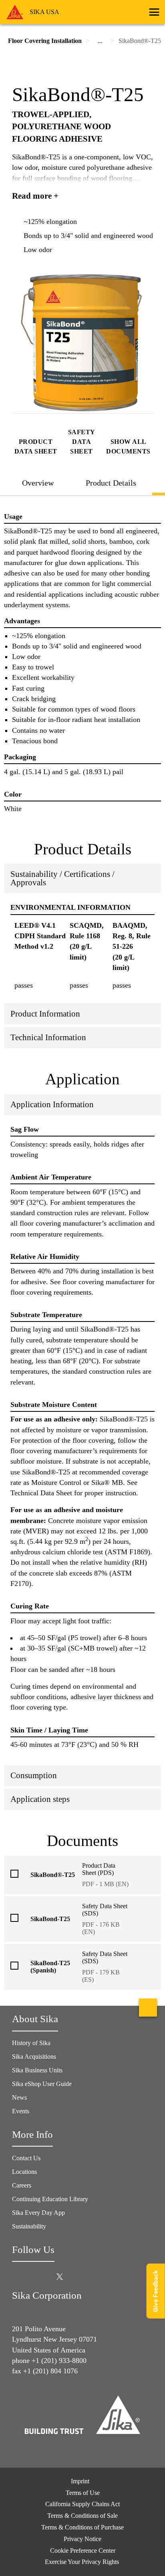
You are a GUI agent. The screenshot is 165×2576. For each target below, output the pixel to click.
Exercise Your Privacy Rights (83, 2562)
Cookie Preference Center (83, 2551)
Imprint (80, 2481)
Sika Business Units (37, 2070)
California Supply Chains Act (82, 2504)
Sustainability (29, 2226)
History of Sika (31, 2043)
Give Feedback (156, 2291)
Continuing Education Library (50, 2199)
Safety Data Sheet (82, 442)
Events (21, 2111)
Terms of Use (83, 2493)
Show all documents (128, 446)
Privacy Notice (82, 2539)
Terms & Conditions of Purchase (82, 2527)
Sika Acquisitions (34, 2057)
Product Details (111, 483)
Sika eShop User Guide (42, 2084)
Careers (22, 2185)
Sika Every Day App (38, 2213)
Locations (24, 2172)
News (19, 2097)
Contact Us (26, 2158)
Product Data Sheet (36, 446)
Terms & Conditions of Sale (82, 2516)
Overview (38, 483)
